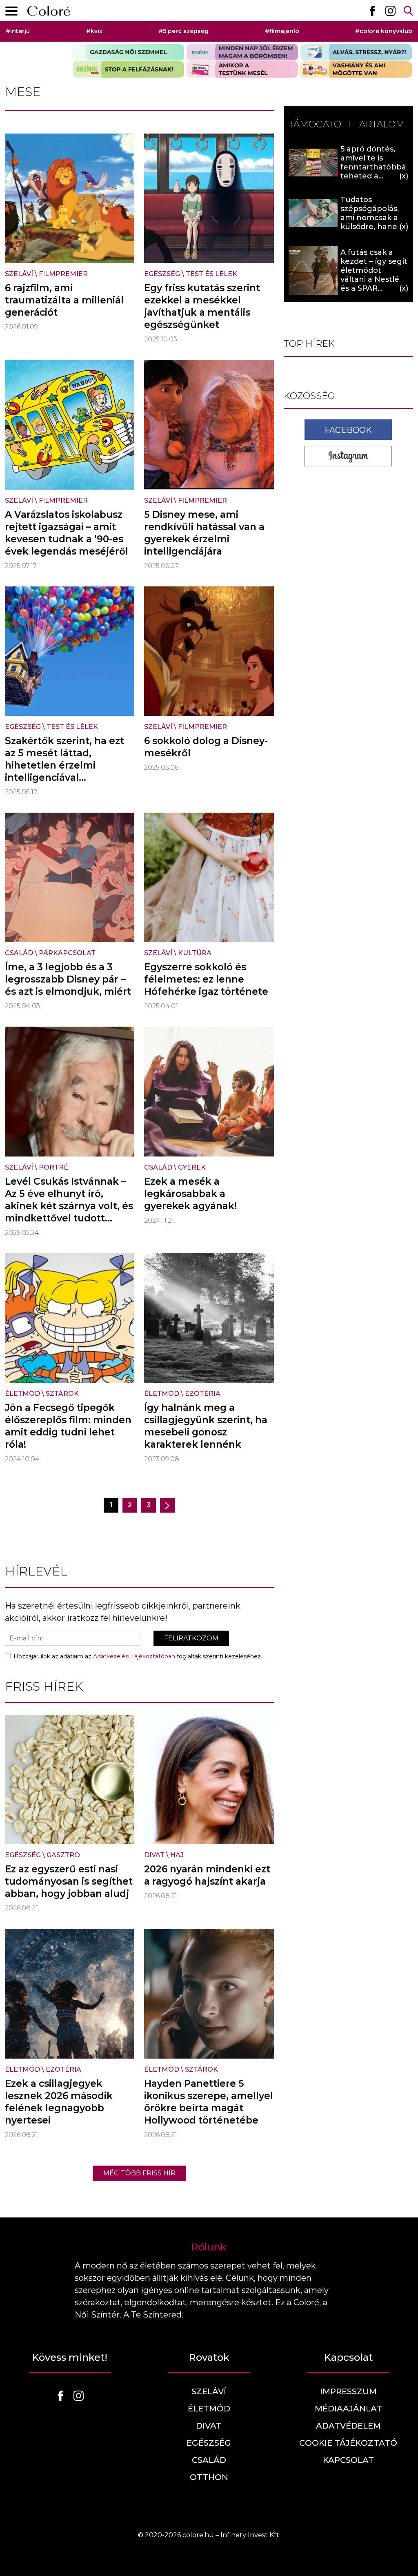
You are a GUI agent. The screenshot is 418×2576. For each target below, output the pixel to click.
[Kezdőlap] (49, 11)
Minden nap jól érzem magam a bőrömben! (242, 52)
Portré (53, 1167)
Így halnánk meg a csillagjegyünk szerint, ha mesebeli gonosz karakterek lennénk (206, 1426)
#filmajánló (282, 31)
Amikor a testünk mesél (242, 69)
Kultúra (195, 953)
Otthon (209, 2477)
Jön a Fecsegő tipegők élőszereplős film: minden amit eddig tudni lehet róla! (68, 1426)
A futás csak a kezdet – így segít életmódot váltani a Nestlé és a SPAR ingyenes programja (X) (374, 279)
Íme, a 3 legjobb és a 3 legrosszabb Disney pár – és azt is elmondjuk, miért (68, 979)
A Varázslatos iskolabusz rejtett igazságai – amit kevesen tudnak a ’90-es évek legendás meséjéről (67, 533)
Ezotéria (203, 1394)
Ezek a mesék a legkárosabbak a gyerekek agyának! (190, 1194)
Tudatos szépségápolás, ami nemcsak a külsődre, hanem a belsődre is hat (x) (373, 222)
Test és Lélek (211, 274)
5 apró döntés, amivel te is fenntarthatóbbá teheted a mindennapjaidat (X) (373, 172)
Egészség (162, 274)
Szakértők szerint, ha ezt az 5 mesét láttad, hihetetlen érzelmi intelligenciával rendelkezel (64, 765)
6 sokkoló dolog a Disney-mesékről (206, 747)
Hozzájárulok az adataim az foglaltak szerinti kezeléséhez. (138, 1656)
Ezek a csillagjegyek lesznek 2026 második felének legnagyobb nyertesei (59, 2102)
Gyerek (192, 1167)
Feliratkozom (191, 1638)
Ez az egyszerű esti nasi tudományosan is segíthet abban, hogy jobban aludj (69, 1881)
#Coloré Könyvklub (384, 31)
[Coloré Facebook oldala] (372, 11)
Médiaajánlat (348, 2409)
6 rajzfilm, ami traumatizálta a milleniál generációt (64, 300)
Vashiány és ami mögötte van (356, 69)
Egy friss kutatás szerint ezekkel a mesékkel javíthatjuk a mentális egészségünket (202, 306)
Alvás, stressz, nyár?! (356, 52)
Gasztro (63, 1855)
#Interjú (18, 31)
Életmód (22, 1394)
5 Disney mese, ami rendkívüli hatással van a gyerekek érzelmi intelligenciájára (204, 533)
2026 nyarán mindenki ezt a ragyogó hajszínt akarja (207, 1875)
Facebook (348, 430)
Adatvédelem (348, 2426)
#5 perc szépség (183, 31)
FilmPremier (63, 274)
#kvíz (94, 31)
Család (19, 953)
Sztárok (62, 1394)
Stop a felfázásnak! (128, 69)
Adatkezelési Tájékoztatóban (134, 1656)
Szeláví (19, 274)
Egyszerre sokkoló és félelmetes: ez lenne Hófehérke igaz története (206, 979)
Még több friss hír (139, 2173)
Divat (154, 1855)
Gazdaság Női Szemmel (128, 52)
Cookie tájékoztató (348, 2443)
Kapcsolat (348, 2460)
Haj (177, 1855)
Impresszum (348, 2391)
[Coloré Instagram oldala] (390, 11)
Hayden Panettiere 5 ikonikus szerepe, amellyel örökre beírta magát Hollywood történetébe (209, 2102)
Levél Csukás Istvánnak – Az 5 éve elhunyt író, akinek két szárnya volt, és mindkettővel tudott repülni (69, 1206)
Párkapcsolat (67, 953)
